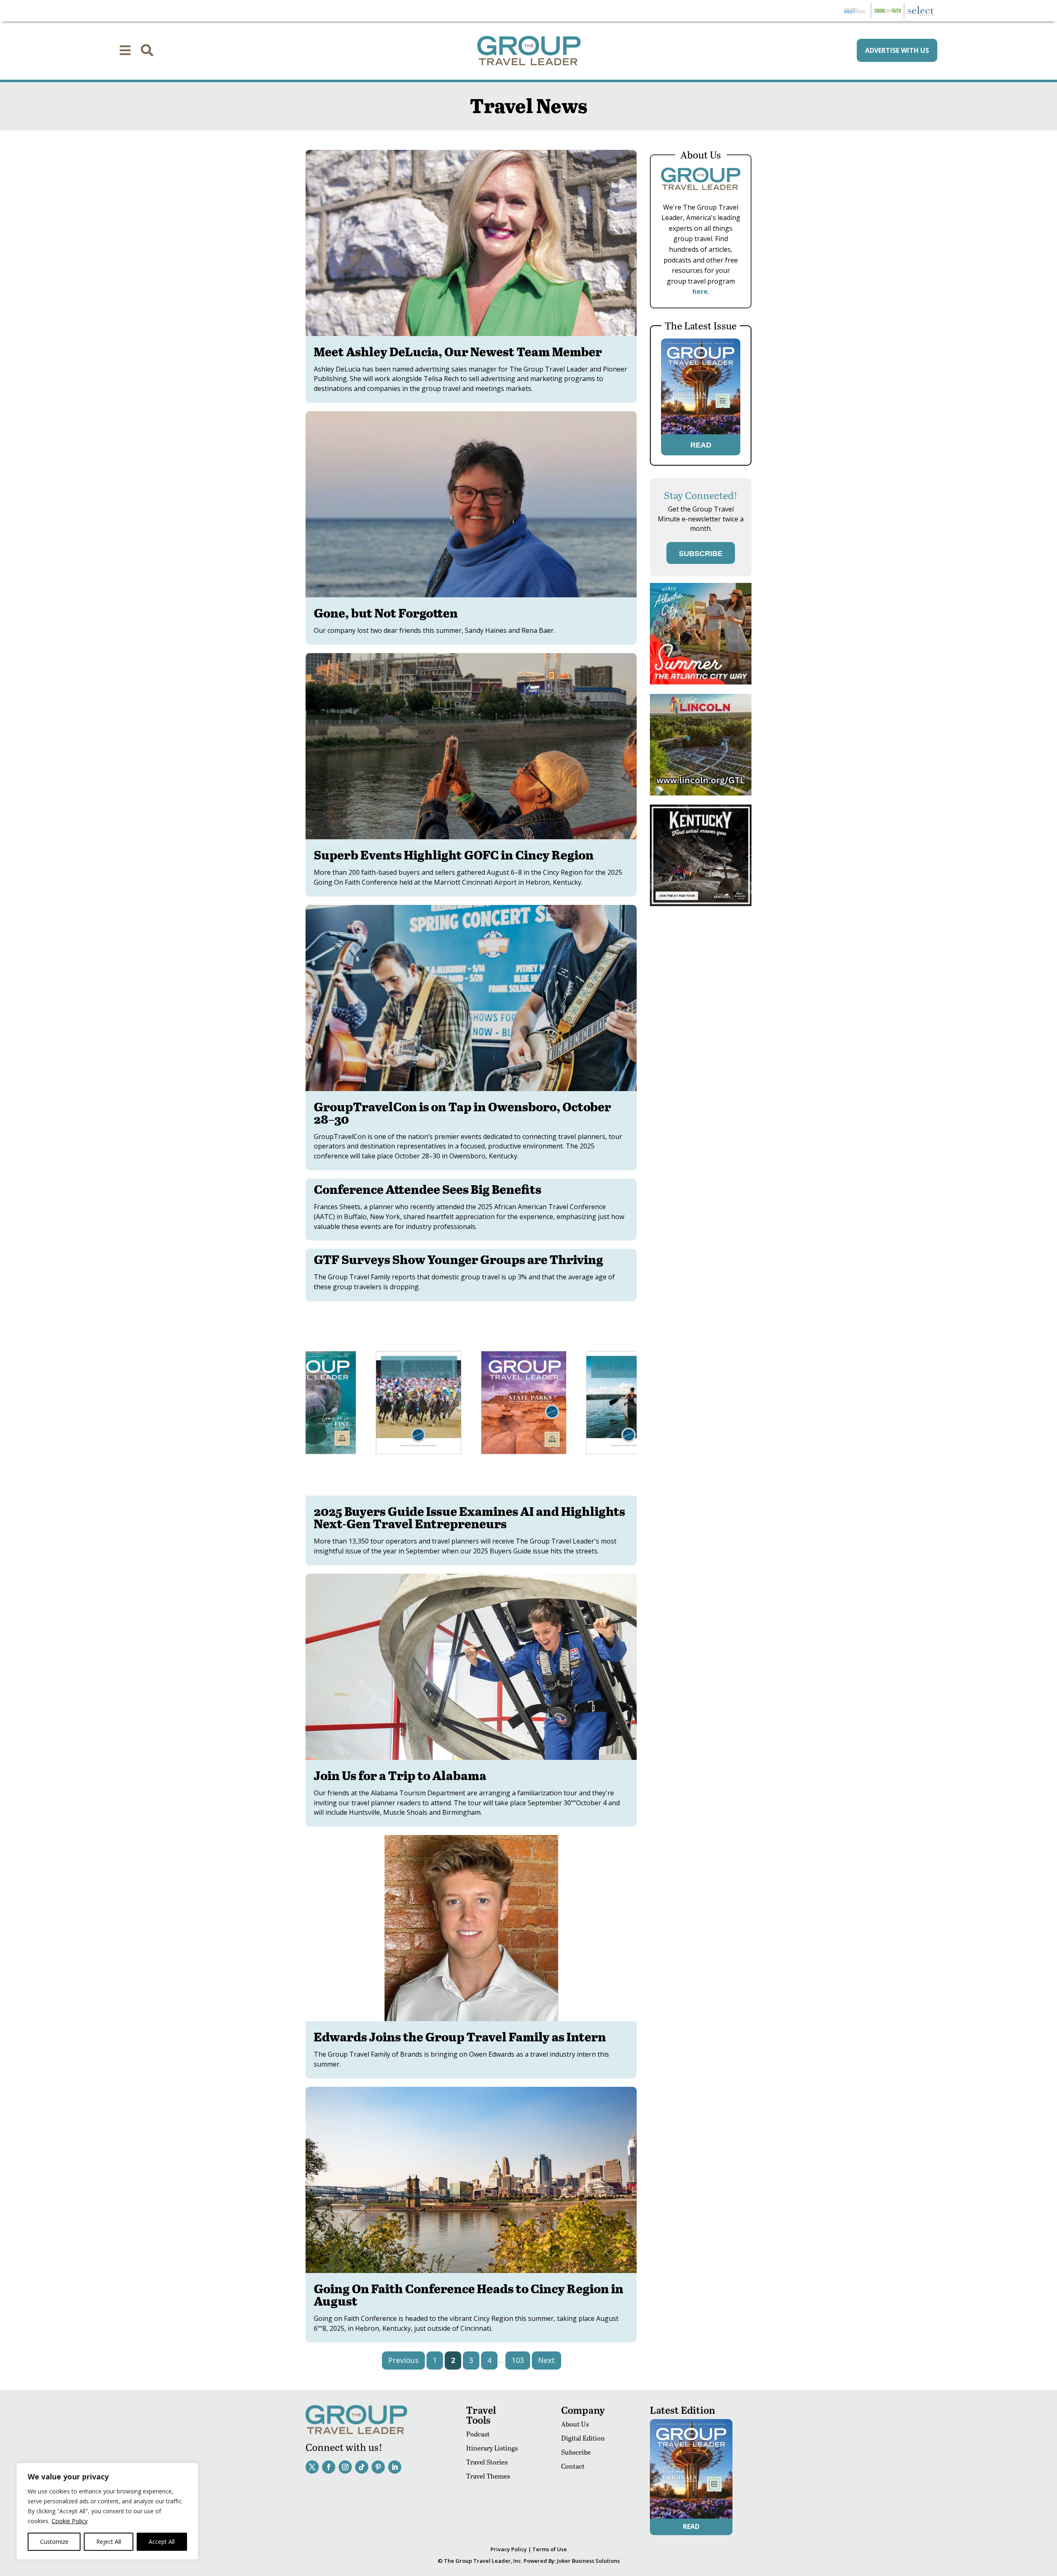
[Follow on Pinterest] (378, 2467)
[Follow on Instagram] (345, 2467)
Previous (403, 2360)
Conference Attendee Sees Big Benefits (428, 1189)
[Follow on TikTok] (362, 2467)
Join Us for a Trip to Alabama (400, 1775)
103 (518, 2360)
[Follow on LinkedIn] (395, 2467)
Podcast (478, 2434)
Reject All (109, 2542)
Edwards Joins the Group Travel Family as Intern (460, 2036)
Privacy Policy (509, 2549)
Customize (54, 2542)
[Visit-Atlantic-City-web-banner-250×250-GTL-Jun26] (701, 682)
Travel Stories (487, 2462)
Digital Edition (583, 2438)
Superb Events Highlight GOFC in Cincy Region (454, 855)
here (700, 291)
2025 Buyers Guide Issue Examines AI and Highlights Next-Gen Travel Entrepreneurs (469, 1517)
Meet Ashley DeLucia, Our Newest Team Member (458, 351)
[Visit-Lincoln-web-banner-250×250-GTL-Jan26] (701, 793)
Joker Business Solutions (588, 2561)
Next (546, 2360)
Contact (573, 2466)
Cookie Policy (70, 2521)
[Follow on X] (312, 2467)
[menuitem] (125, 50)
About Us (575, 2424)
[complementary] (107, 2511)
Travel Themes (488, 2476)
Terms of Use (550, 2549)
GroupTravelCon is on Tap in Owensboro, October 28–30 (462, 1113)
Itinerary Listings (492, 2448)
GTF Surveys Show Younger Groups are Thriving (459, 1259)
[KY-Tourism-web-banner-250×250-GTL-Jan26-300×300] (701, 904)
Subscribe (576, 2452)
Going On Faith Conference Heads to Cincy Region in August (469, 2294)
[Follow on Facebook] (329, 2467)
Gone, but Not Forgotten (386, 613)
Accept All (162, 2542)
